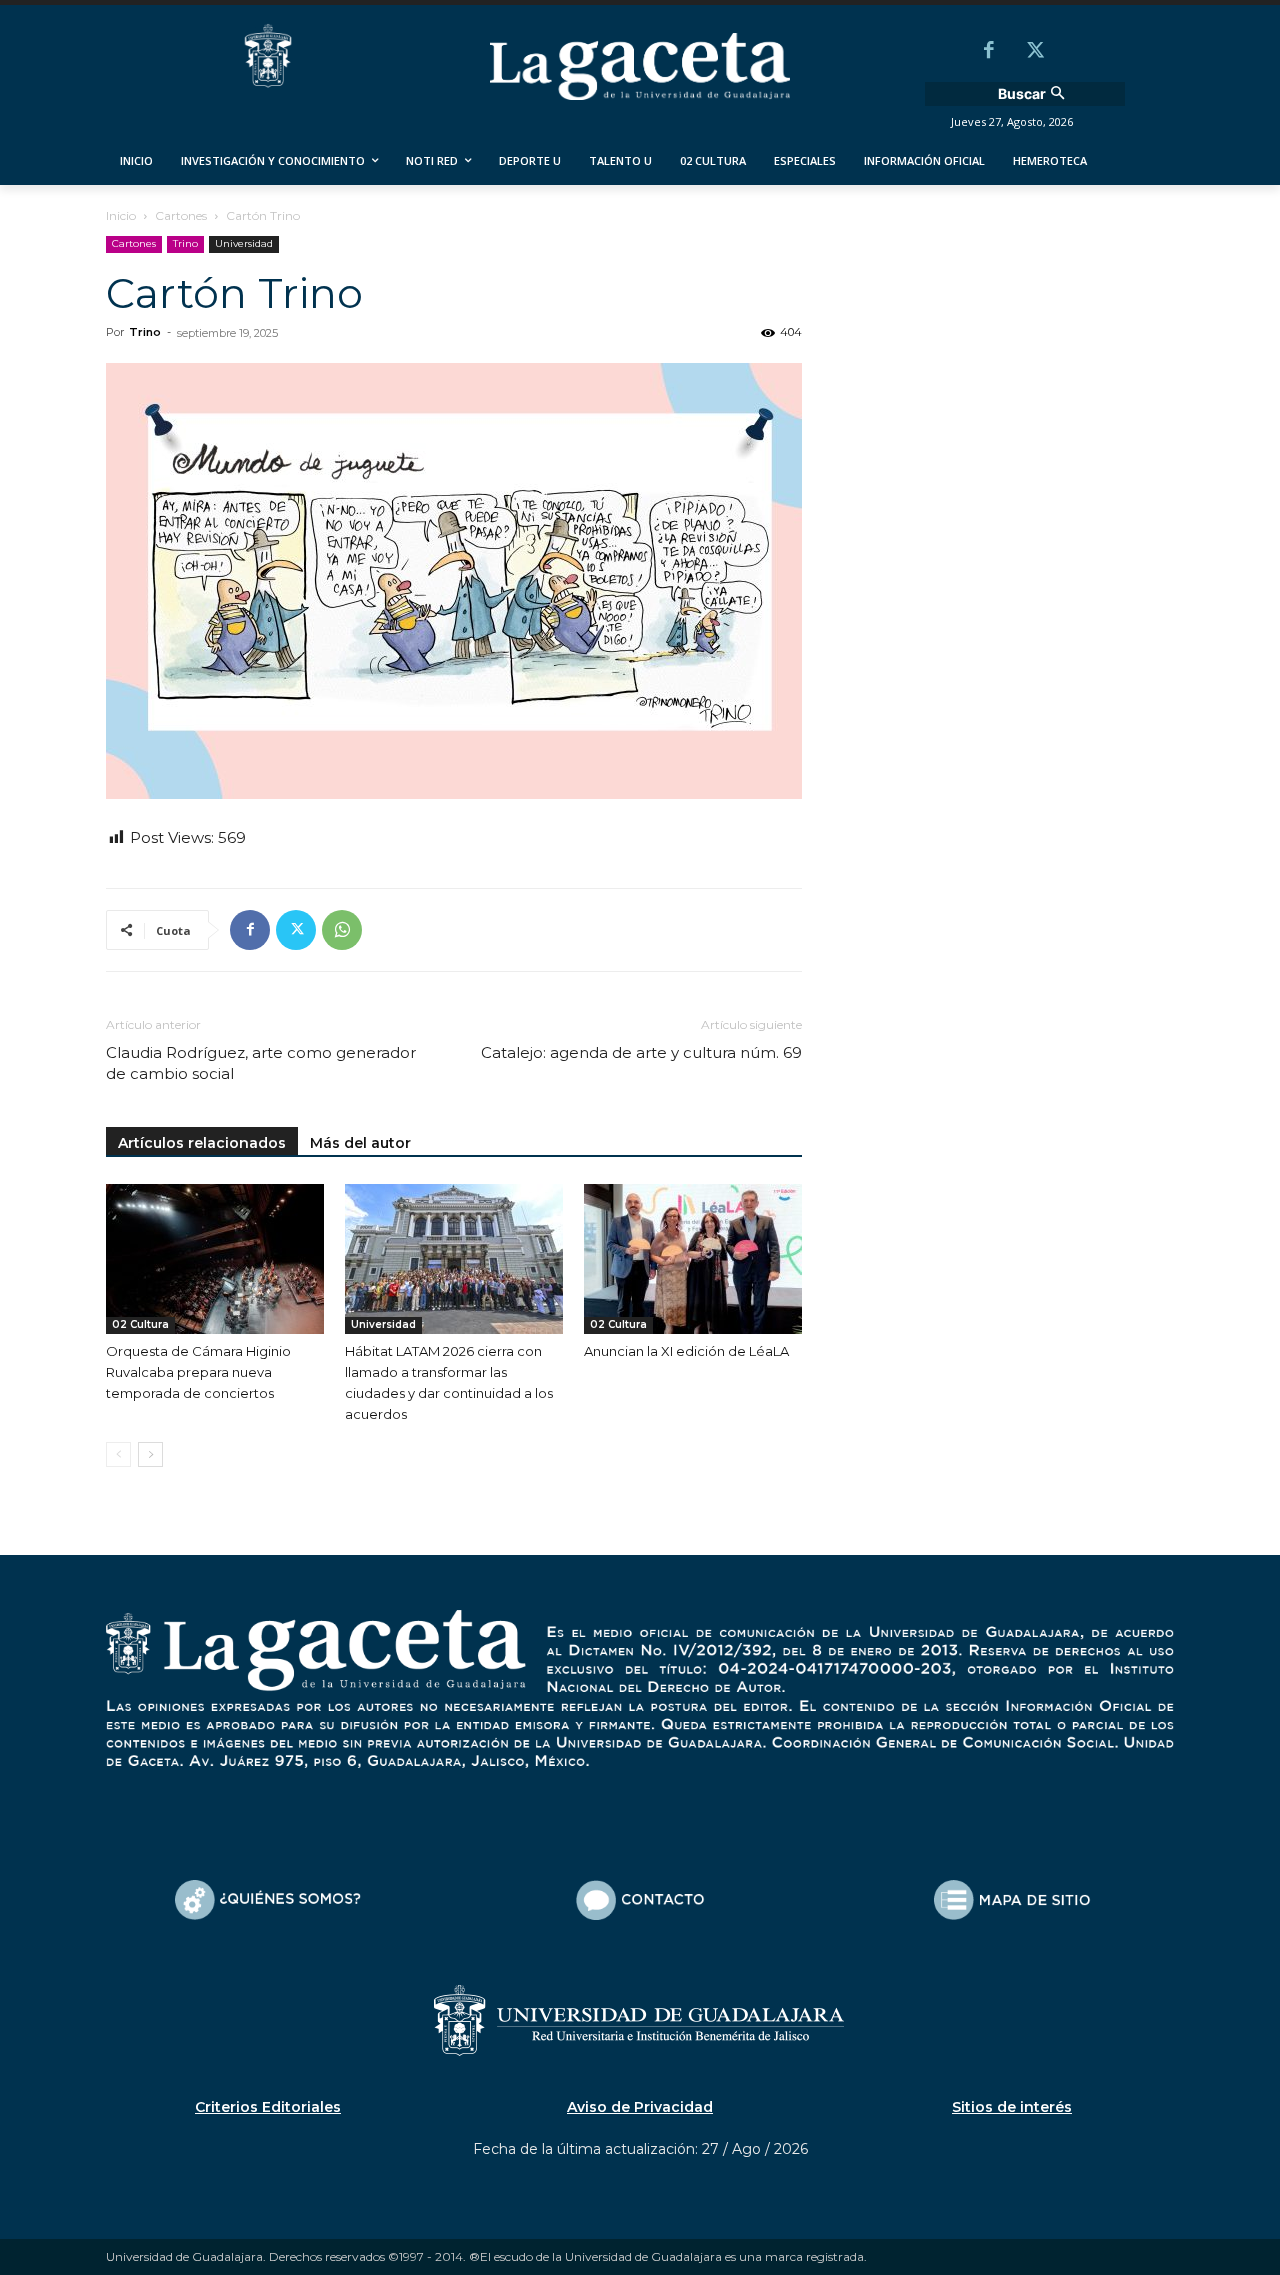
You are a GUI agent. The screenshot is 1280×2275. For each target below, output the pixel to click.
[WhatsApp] (342, 930)
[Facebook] (989, 52)
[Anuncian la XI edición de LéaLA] (693, 1259)
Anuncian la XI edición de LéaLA (686, 1351)
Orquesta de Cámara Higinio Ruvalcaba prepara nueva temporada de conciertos (198, 1372)
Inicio (121, 215)
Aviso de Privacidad (640, 2107)
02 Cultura (140, 1324)
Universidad (244, 243)
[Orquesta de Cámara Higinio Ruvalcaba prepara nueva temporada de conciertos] (215, 1259)
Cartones (181, 215)
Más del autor (360, 1143)
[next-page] (150, 1454)
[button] (1034, 94)
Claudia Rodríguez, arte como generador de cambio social (261, 1063)
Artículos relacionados (202, 1143)
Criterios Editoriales (268, 2107)
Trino (185, 243)
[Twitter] (1035, 52)
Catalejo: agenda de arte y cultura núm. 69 (641, 1052)
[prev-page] (118, 1454)
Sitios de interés (1012, 2107)
